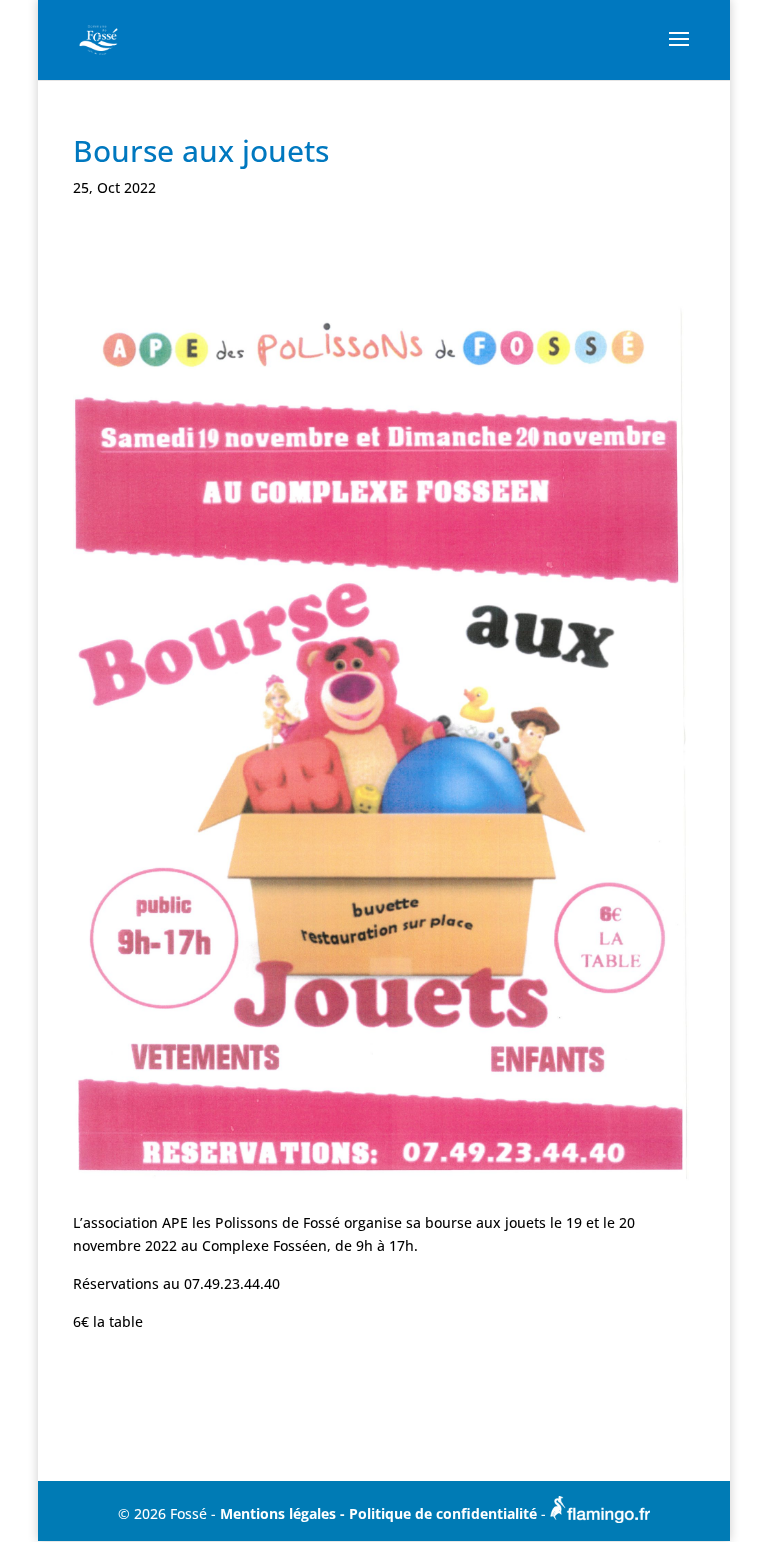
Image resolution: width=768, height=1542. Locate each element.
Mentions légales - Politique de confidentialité (380, 1513)
